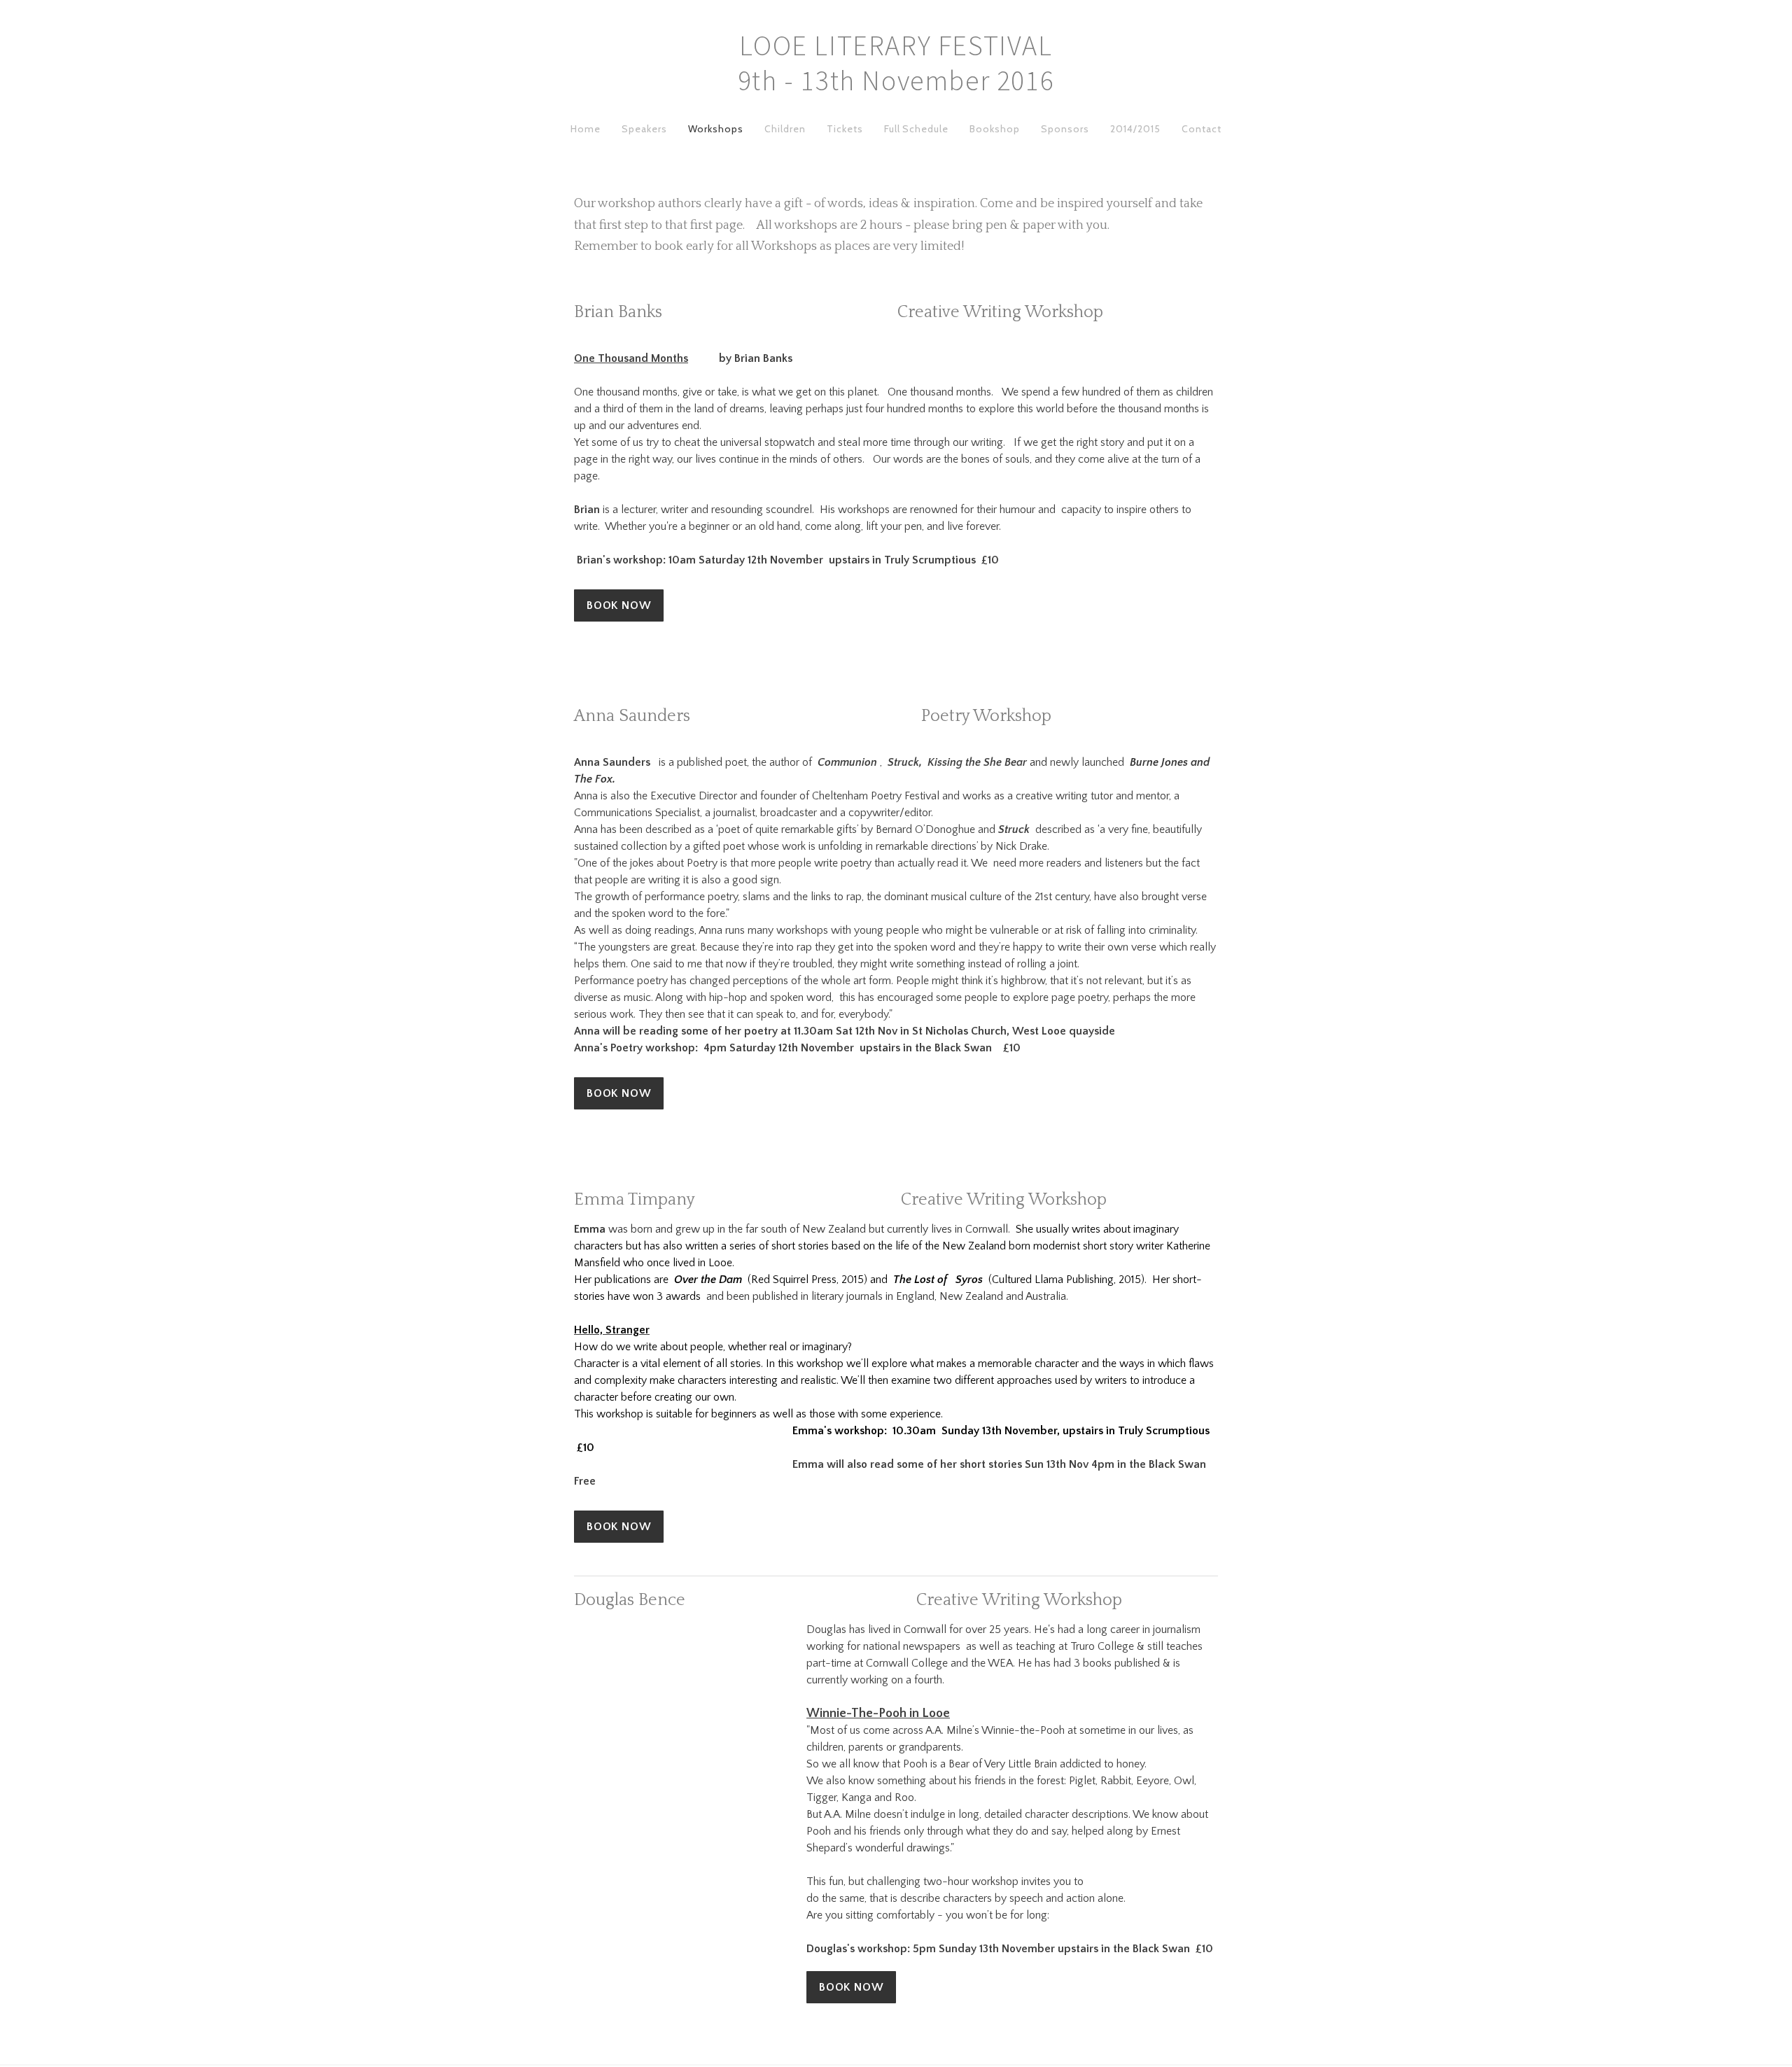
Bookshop (995, 129)
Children (785, 129)
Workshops (716, 129)
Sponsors (1065, 129)
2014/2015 (1135, 129)
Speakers (644, 129)
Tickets (845, 129)
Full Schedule (917, 129)
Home (586, 129)
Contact (1202, 129)
